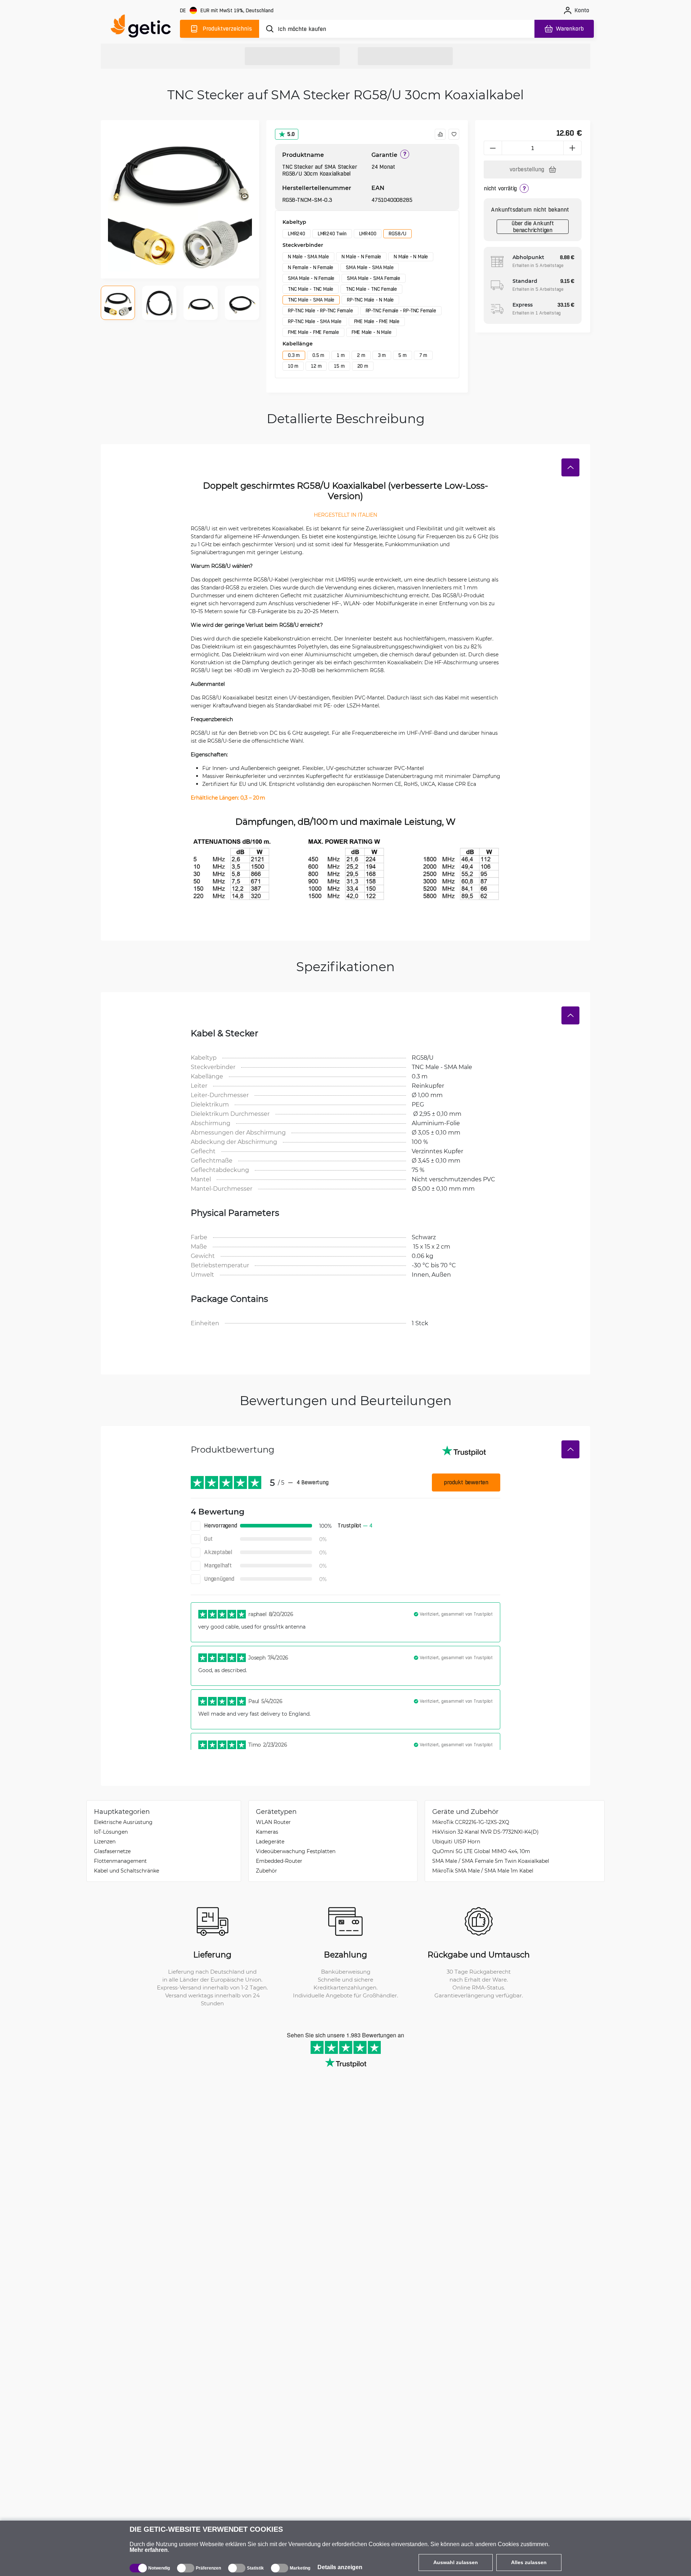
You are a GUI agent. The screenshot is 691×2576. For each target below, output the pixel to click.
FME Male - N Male (372, 332)
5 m (402, 355)
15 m (339, 366)
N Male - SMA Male (308, 257)
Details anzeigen (340, 2567)
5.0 (291, 134)
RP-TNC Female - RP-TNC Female (401, 311)
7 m (423, 355)
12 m (316, 366)
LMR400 (368, 234)
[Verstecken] (570, 467)
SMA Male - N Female (311, 278)
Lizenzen (105, 1841)
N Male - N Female (362, 257)
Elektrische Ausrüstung (123, 1822)
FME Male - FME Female (313, 332)
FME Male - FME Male (377, 321)
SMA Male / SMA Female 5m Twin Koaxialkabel (491, 1861)
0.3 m (294, 355)
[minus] (493, 148)
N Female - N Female (311, 267)
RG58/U (398, 234)
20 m (363, 366)
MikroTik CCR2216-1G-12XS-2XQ (471, 1822)
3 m (382, 355)
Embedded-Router (279, 1861)
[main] (144, 28)
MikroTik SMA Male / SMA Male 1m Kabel (483, 1871)
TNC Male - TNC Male (311, 289)
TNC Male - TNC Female (371, 289)
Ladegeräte (270, 1841)
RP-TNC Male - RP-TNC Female (320, 311)
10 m (293, 366)
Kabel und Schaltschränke (127, 1871)
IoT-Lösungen (111, 1832)
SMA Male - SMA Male (370, 267)
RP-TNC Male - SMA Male (315, 321)
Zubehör (267, 1871)
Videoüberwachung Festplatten (296, 1851)
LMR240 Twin (332, 234)
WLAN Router (273, 1822)
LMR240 (297, 234)
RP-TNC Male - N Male (370, 300)
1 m (341, 355)
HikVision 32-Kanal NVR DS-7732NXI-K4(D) (485, 1832)
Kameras (267, 1832)
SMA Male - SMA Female (374, 278)
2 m (361, 355)
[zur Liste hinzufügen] (454, 134)
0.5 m (318, 355)
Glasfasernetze (112, 1851)
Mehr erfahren (149, 2550)
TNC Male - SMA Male (311, 300)
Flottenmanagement (120, 1861)
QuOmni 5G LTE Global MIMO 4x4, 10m (481, 1851)
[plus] (573, 148)
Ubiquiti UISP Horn (456, 1841)
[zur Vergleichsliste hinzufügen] (440, 134)
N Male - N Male (411, 257)
